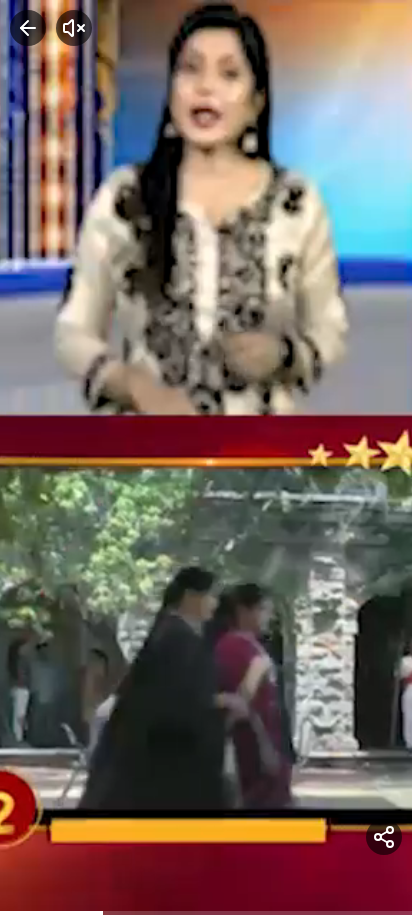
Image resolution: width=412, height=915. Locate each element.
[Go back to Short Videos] (28, 28)
